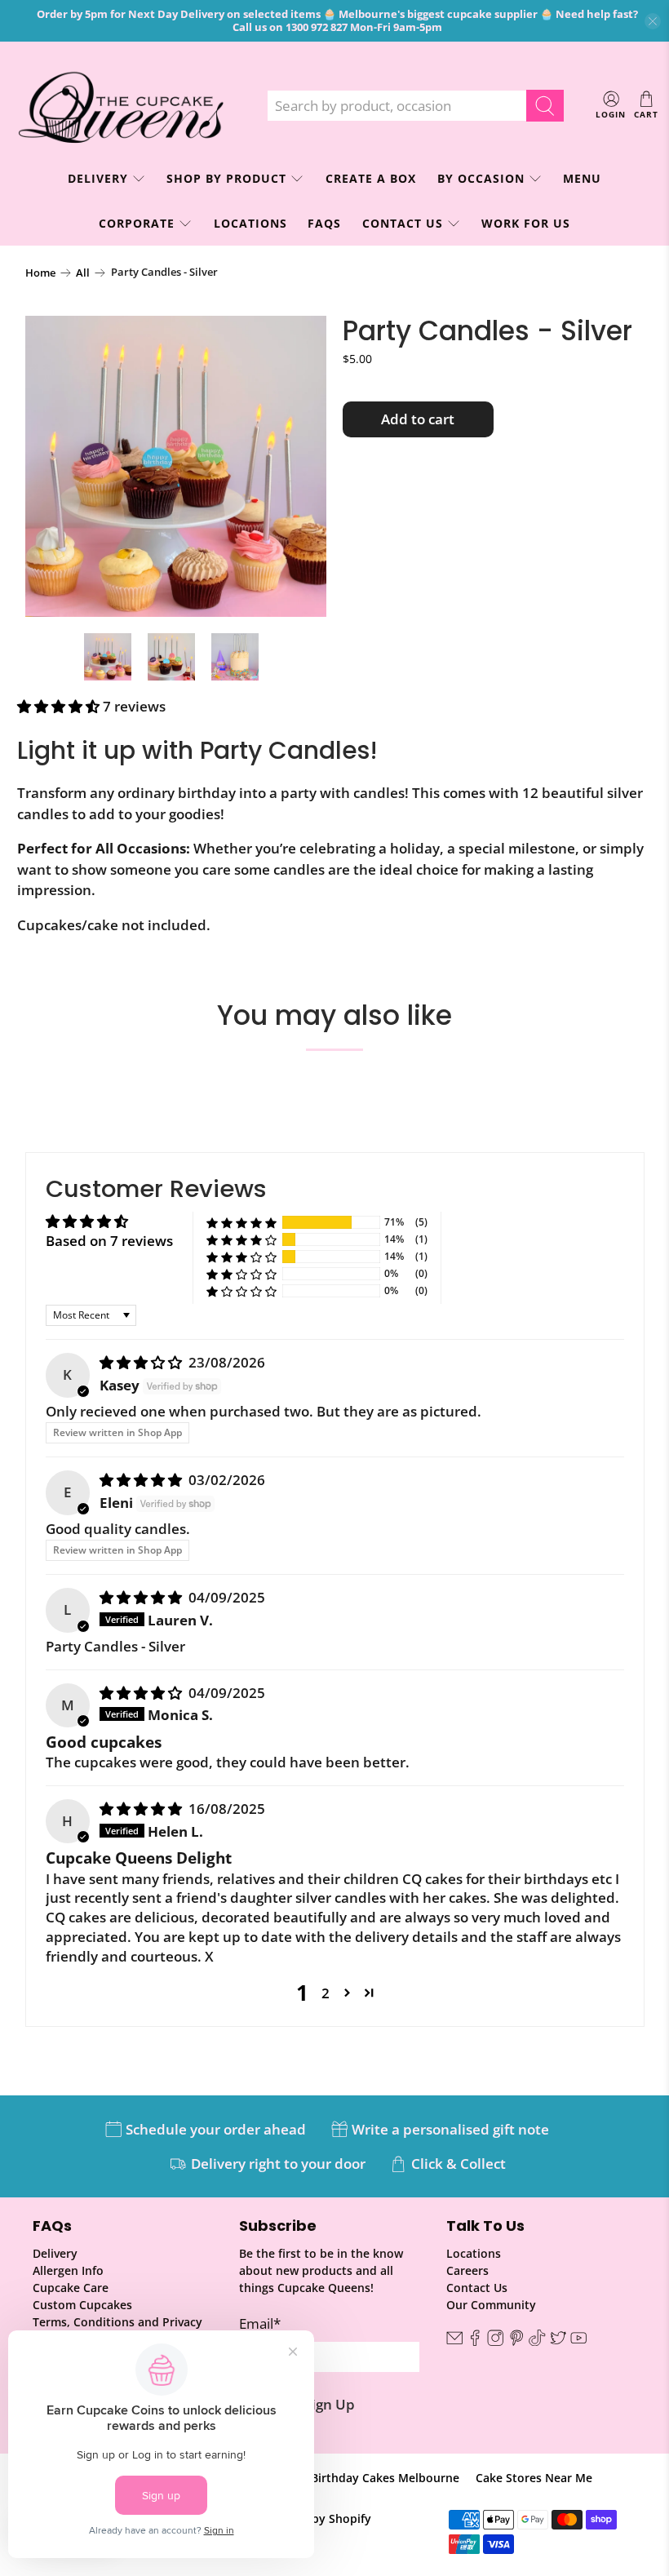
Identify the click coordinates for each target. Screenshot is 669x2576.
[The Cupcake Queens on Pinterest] (516, 2341)
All (83, 273)
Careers (467, 2270)
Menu (582, 178)
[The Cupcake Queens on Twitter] (558, 2341)
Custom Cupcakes (82, 2305)
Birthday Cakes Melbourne (385, 2478)
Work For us (526, 223)
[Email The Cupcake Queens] (454, 2341)
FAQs (324, 223)
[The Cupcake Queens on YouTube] (578, 2341)
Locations (250, 223)
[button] (58, 706)
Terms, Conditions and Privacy (117, 2322)
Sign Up (330, 2404)
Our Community (491, 2305)
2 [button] (326, 1993)
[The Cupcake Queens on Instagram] (495, 2341)
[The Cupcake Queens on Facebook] (475, 2341)
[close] (653, 21)
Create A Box (371, 178)
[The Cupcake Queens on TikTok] (537, 2341)
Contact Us (403, 223)
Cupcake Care (71, 2288)
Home (40, 273)
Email (260, 2323)
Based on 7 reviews (109, 1241)
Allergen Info (68, 2270)
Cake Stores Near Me (534, 2478)
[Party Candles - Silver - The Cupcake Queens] (176, 467)
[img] (141, 1362)
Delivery (55, 2253)
